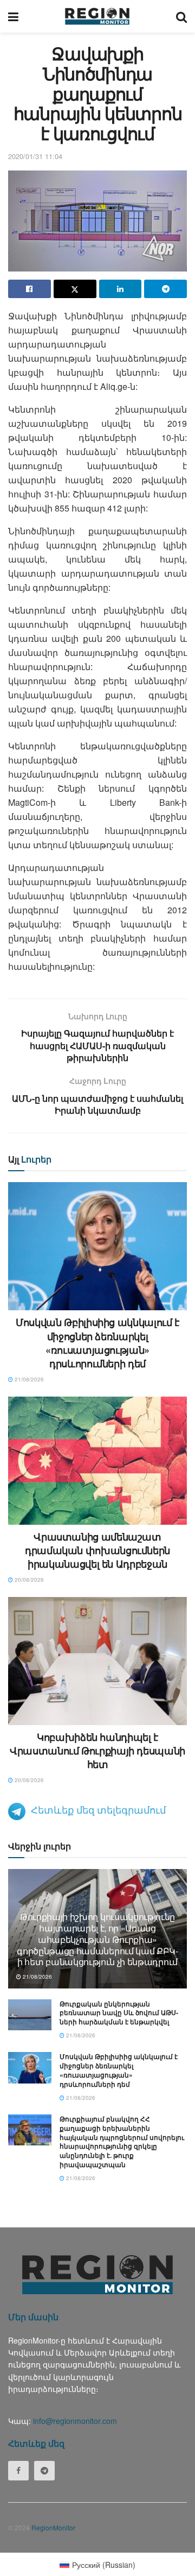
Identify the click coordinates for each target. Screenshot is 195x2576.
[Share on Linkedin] (121, 289)
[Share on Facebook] (30, 289)
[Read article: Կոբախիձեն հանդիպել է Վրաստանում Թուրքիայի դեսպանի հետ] (97, 1661)
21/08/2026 (28, 1379)
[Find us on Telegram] (44, 2471)
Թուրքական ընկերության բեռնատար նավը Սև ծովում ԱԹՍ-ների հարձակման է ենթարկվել (119, 2013)
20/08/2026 (28, 1580)
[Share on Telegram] (165, 289)
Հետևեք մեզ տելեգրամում (98, 1809)
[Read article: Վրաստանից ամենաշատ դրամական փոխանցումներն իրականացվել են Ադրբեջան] (97, 1461)
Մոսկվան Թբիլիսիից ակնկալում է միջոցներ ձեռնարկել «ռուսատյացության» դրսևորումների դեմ (97, 1343)
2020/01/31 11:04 (35, 156)
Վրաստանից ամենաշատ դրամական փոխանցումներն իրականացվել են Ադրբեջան (97, 1550)
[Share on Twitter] (75, 289)
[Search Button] (181, 16)
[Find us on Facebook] (18, 2471)
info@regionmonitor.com (75, 2421)
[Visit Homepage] (97, 16)
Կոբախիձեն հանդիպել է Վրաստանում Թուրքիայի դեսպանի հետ (97, 1751)
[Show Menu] (13, 16)
